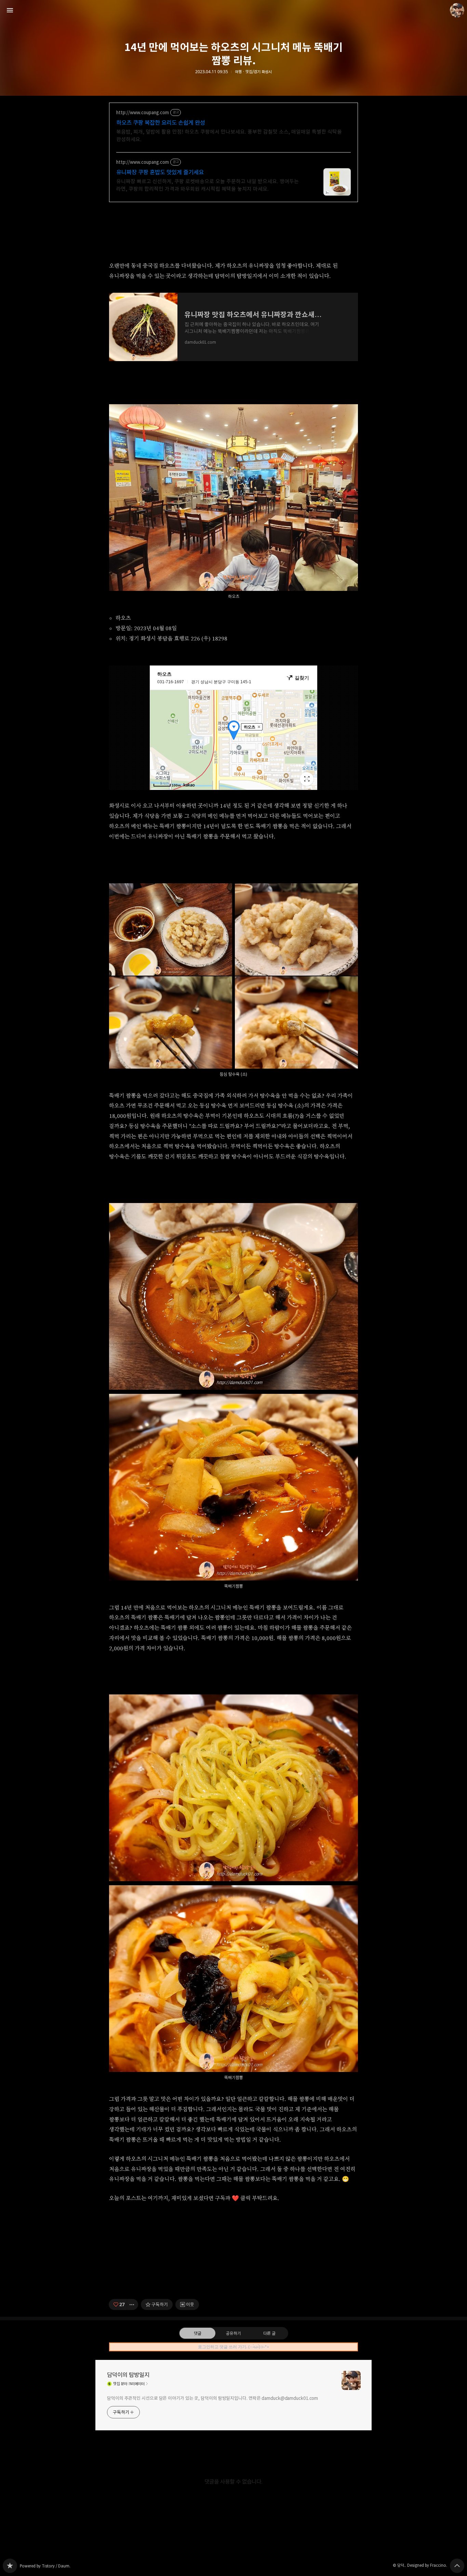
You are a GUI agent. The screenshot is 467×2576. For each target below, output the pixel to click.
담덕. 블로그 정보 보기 (457, 10)
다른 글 (269, 2333)
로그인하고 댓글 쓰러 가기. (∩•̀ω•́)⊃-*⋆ (234, 2347)
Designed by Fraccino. (427, 2565)
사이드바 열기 (10, 10)
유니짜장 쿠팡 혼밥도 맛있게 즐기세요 (160, 172)
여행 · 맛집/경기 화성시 (253, 72)
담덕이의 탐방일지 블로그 (10, 2566)
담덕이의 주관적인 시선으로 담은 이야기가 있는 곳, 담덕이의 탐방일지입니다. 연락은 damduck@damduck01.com (212, 2398)
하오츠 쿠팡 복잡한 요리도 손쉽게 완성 (161, 123)
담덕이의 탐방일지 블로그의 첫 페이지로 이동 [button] (233, 10)
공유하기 (233, 2333)
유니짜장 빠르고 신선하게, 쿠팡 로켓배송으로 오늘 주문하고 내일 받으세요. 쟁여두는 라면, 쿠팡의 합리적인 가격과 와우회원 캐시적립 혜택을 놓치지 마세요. (208, 185)
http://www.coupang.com (143, 113)
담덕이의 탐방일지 (128, 2375)
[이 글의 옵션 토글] (133, 2304)
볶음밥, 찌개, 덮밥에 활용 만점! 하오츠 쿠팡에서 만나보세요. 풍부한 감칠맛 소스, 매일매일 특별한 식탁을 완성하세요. (229, 136)
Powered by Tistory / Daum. (45, 2566)
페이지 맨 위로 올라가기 (457, 2566)
